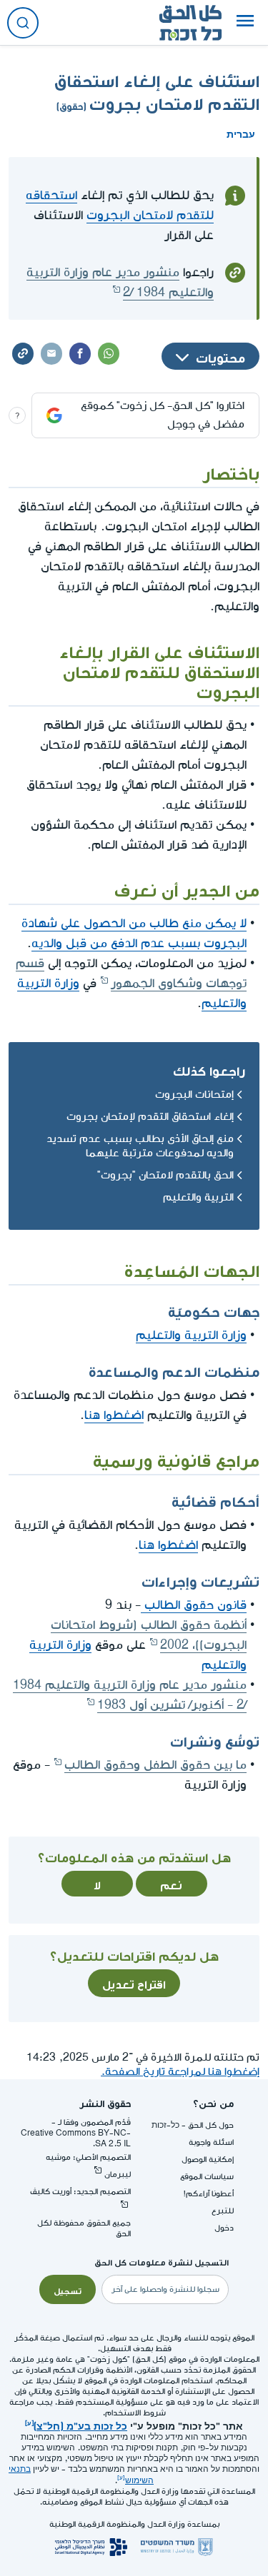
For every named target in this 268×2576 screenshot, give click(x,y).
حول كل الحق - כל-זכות (193, 2125)
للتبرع (223, 2211)
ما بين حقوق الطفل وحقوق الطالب (155, 1765)
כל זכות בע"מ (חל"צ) (80, 2425)
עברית (241, 133)
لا (97, 1884)
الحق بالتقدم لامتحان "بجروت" (165, 1175)
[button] (245, 23)
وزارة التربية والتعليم (191, 1335)
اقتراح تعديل (134, 1983)
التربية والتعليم (198, 1197)
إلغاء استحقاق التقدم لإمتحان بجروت (150, 1117)
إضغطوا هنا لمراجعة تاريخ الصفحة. (180, 2072)
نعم (171, 1884)
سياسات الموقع (207, 2177)
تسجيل (68, 2290)
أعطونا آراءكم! (209, 2194)
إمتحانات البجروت (194, 1095)
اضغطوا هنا (114, 1415)
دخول (224, 2228)
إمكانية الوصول (208, 2160)
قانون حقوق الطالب (194, 1605)
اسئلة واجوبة (211, 2142)
